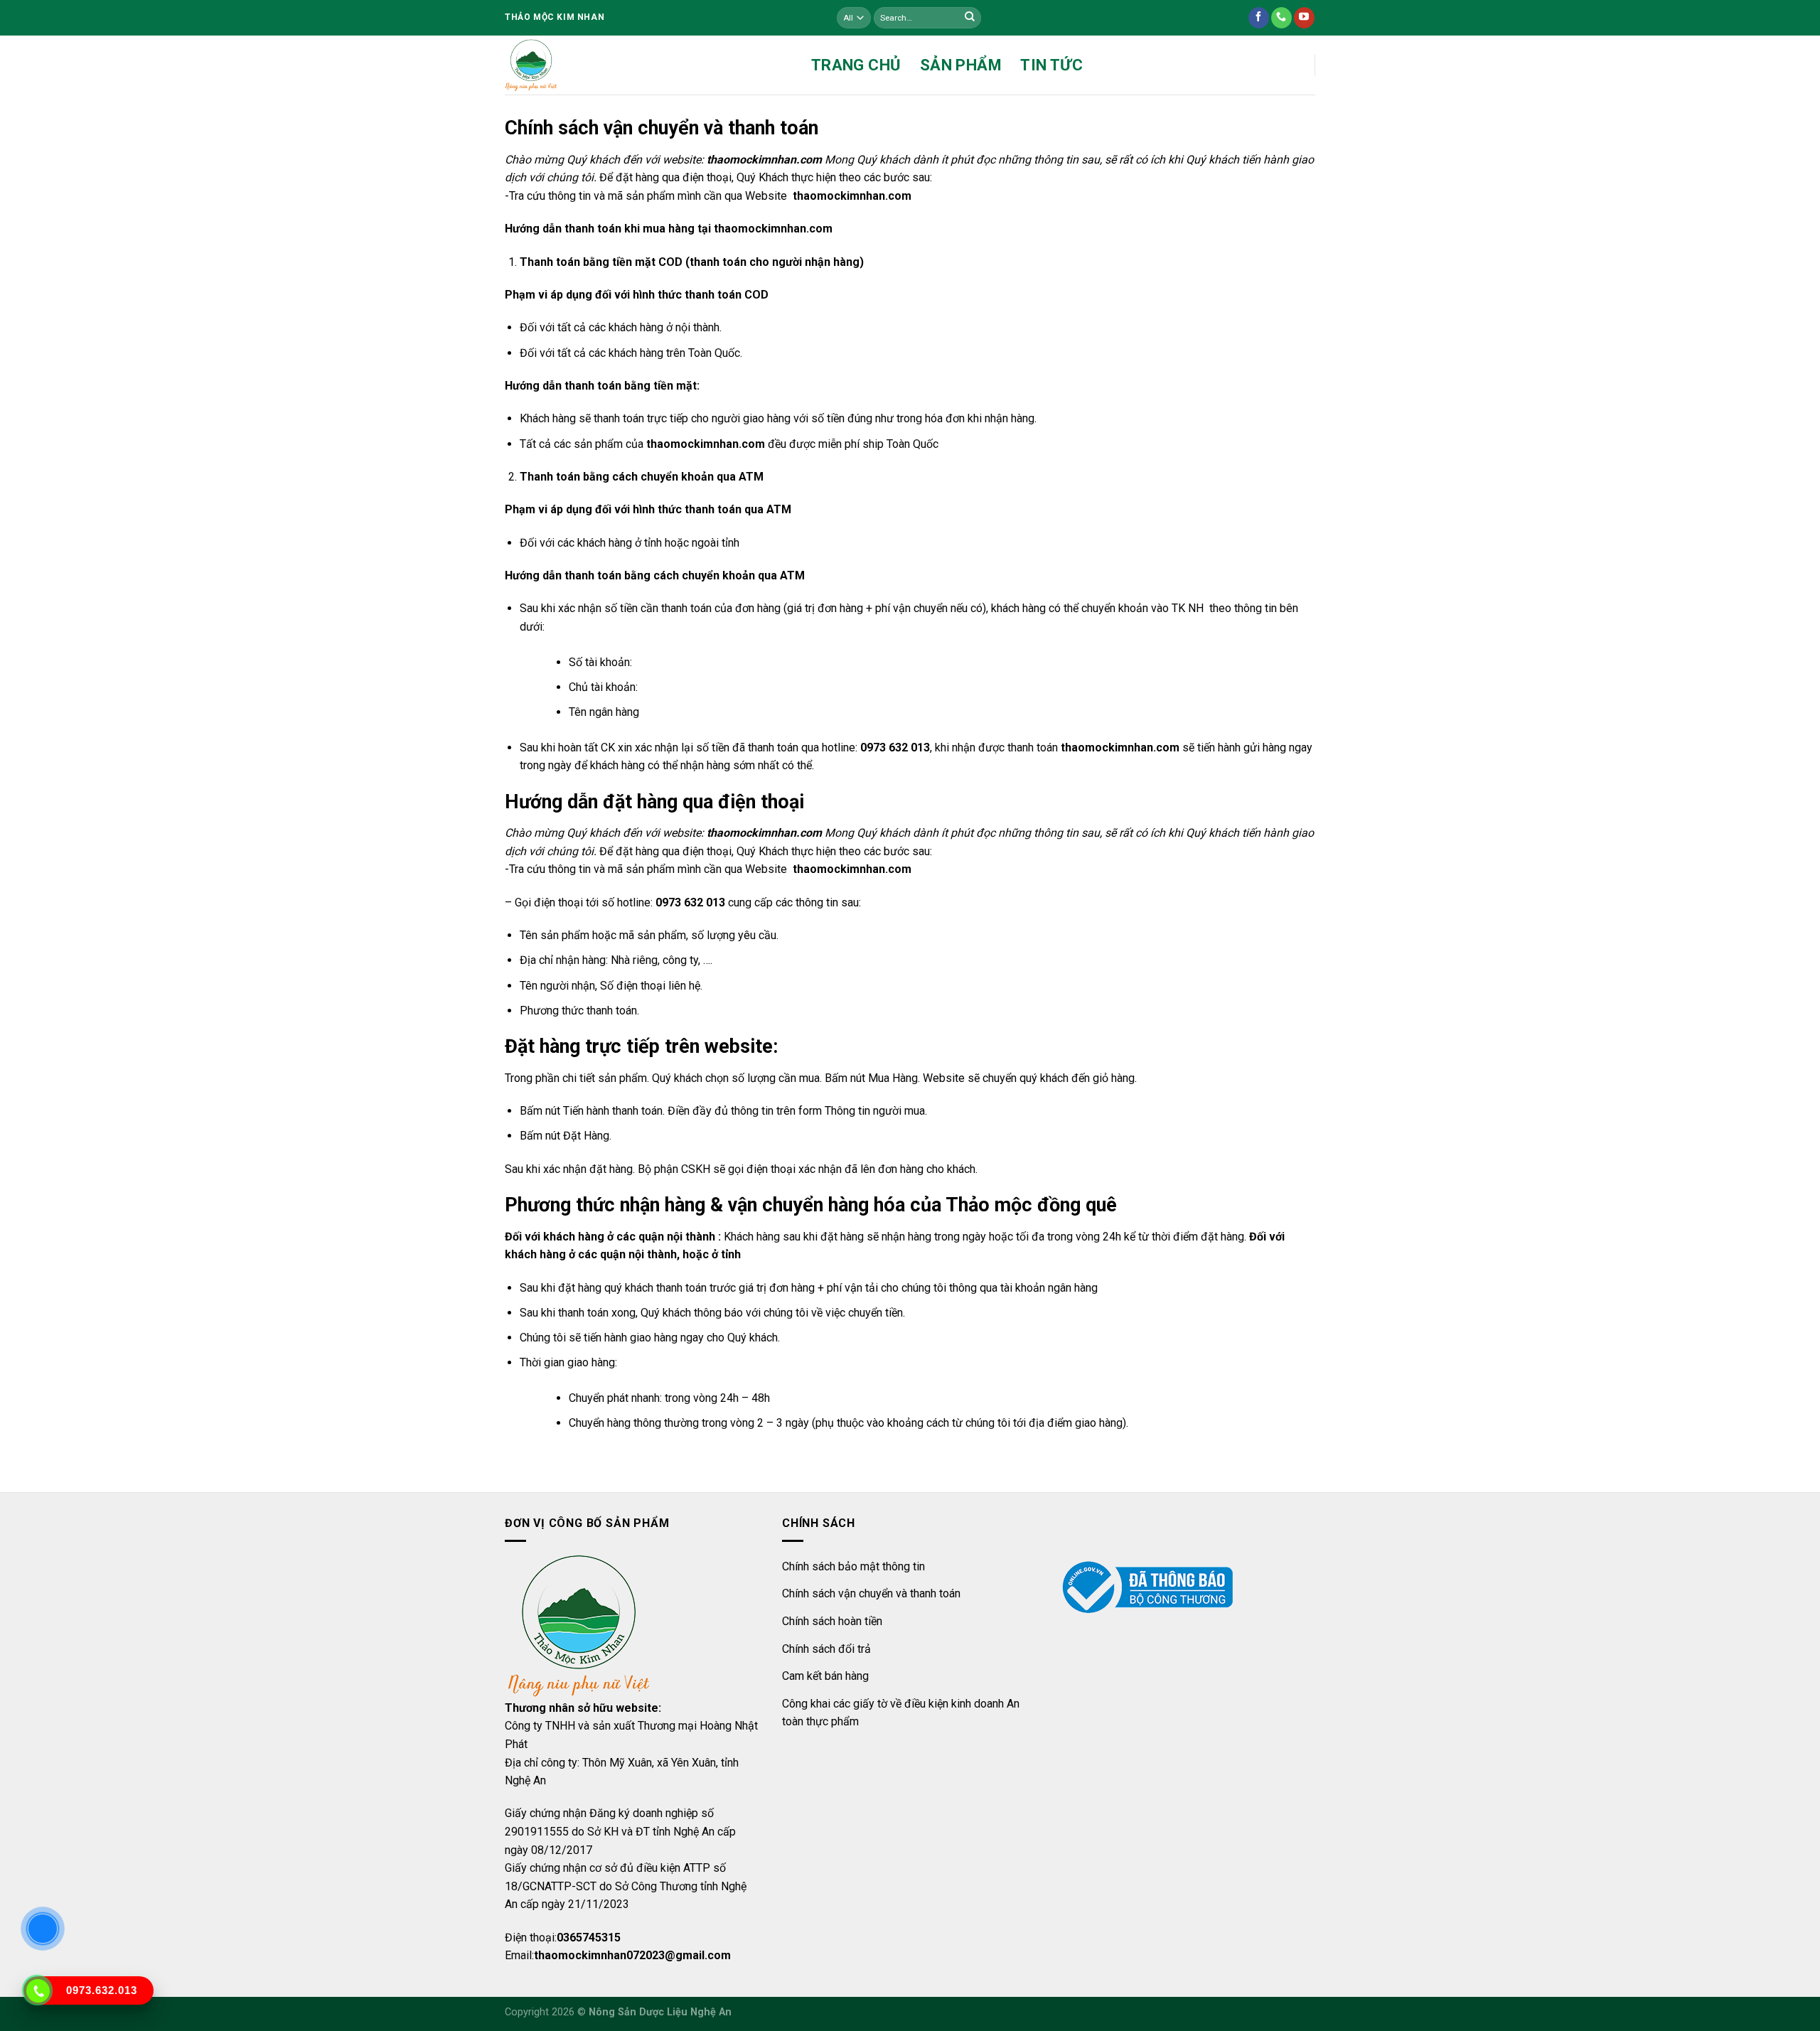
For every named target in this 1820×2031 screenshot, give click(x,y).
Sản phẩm (961, 65)
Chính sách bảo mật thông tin (853, 1566)
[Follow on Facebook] (1259, 18)
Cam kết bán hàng (825, 1676)
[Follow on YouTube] (1304, 18)
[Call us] (1281, 18)
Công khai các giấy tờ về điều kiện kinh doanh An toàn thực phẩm (901, 1713)
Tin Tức (1051, 65)
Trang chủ (856, 65)
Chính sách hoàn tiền (832, 1621)
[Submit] (970, 18)
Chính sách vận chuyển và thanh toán (871, 1593)
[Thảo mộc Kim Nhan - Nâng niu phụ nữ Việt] (531, 65)
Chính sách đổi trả (826, 1649)
